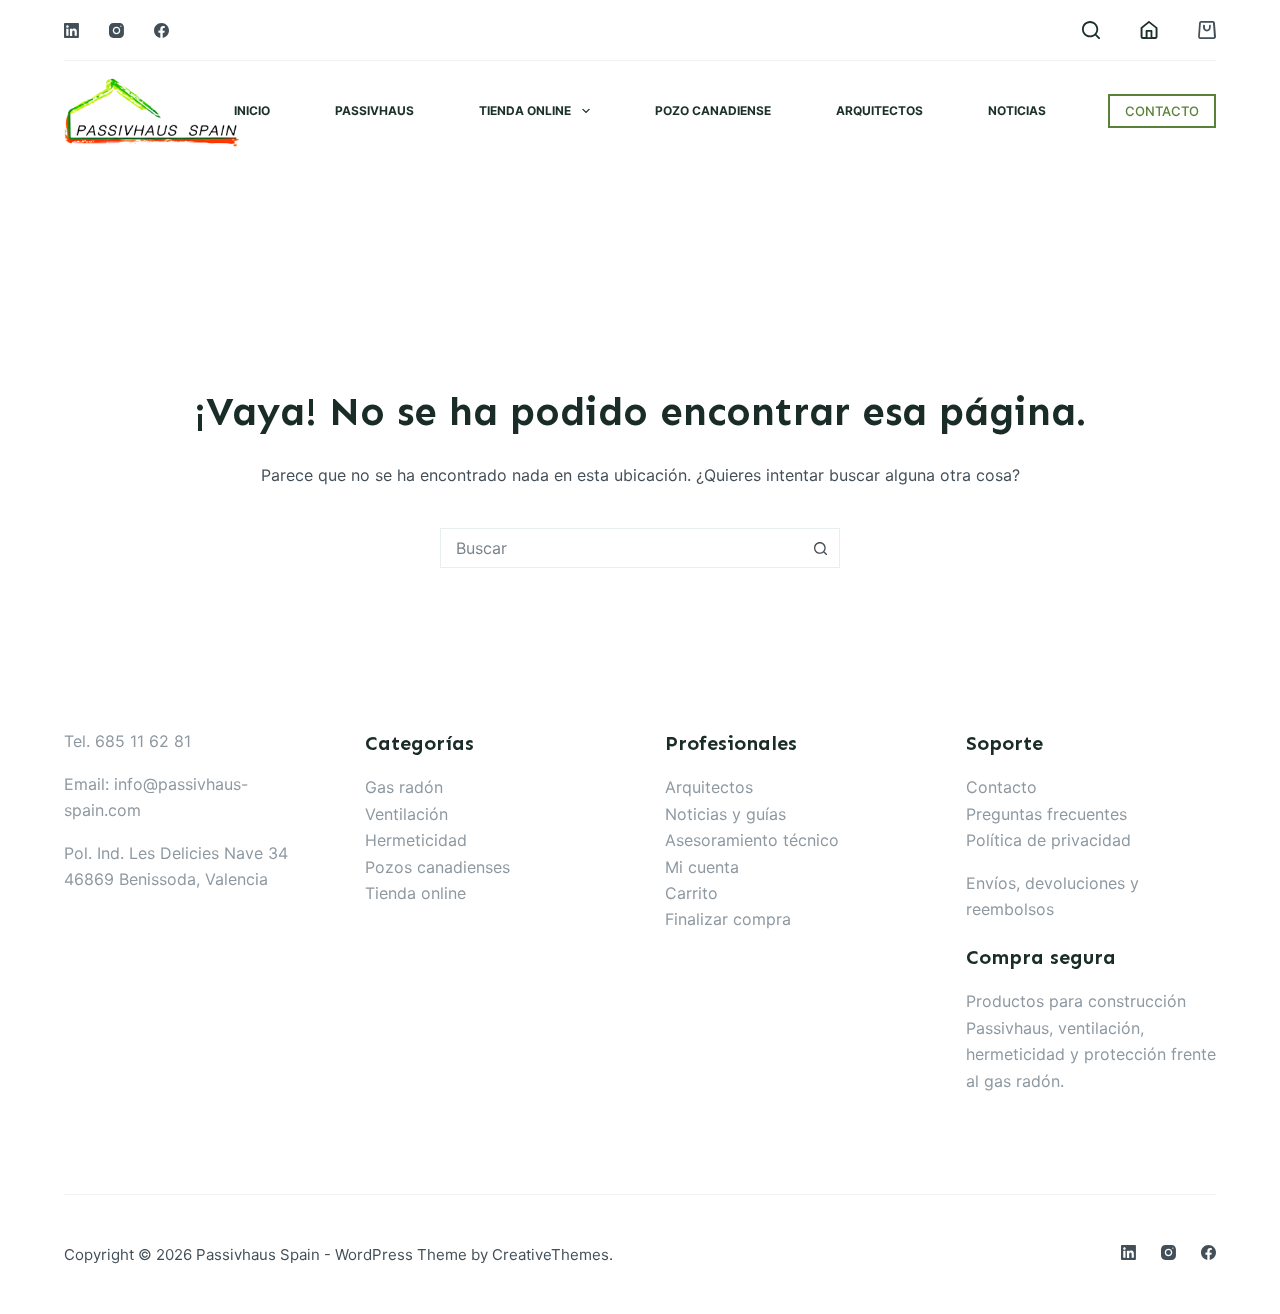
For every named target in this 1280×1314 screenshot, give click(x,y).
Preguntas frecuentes (1046, 814)
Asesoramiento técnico (752, 840)
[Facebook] (161, 30)
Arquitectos (879, 110)
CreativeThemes (550, 1254)
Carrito (691, 893)
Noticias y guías (725, 814)
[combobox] (621, 548)
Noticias (1017, 110)
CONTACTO (1162, 111)
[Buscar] (1091, 30)
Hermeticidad (416, 840)
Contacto (1001, 787)
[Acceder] (1149, 30)
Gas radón (404, 787)
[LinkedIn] (71, 30)
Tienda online (525, 110)
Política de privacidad (1048, 840)
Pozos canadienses (437, 867)
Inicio (252, 110)
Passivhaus (374, 110)
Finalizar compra (728, 919)
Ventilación (406, 814)
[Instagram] (116, 30)
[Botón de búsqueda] (820, 548)
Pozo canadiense (713, 110)
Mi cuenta (702, 867)
